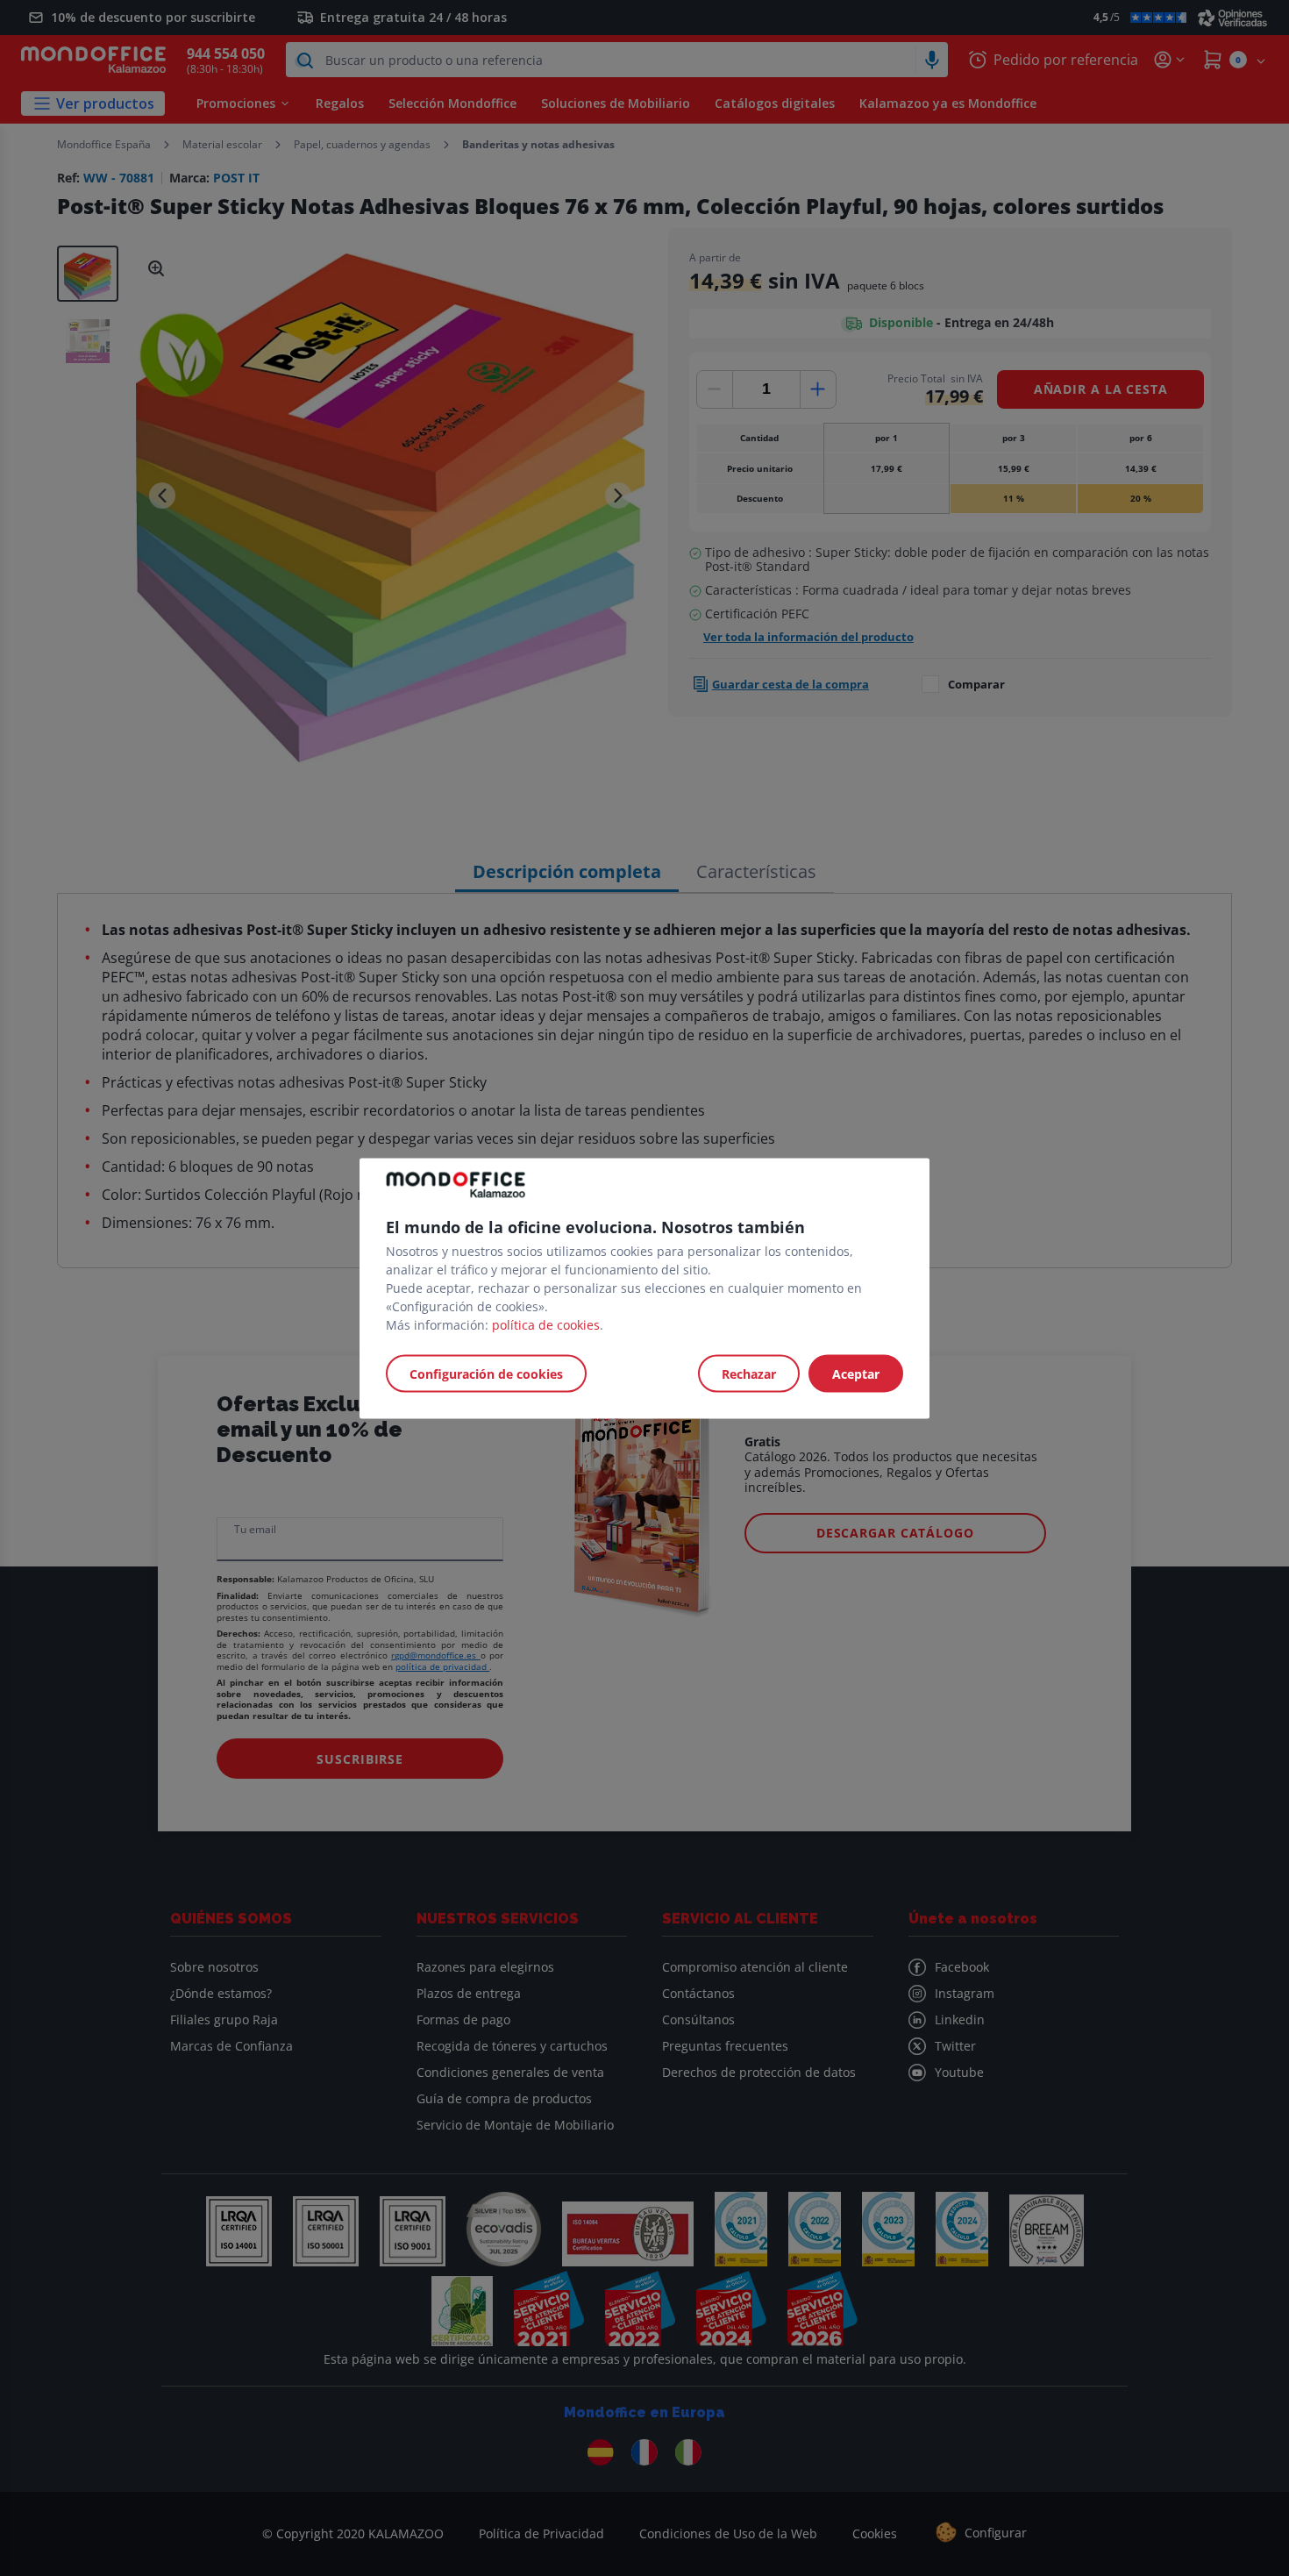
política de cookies (546, 1324)
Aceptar (856, 1373)
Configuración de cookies (486, 1373)
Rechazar (749, 1373)
